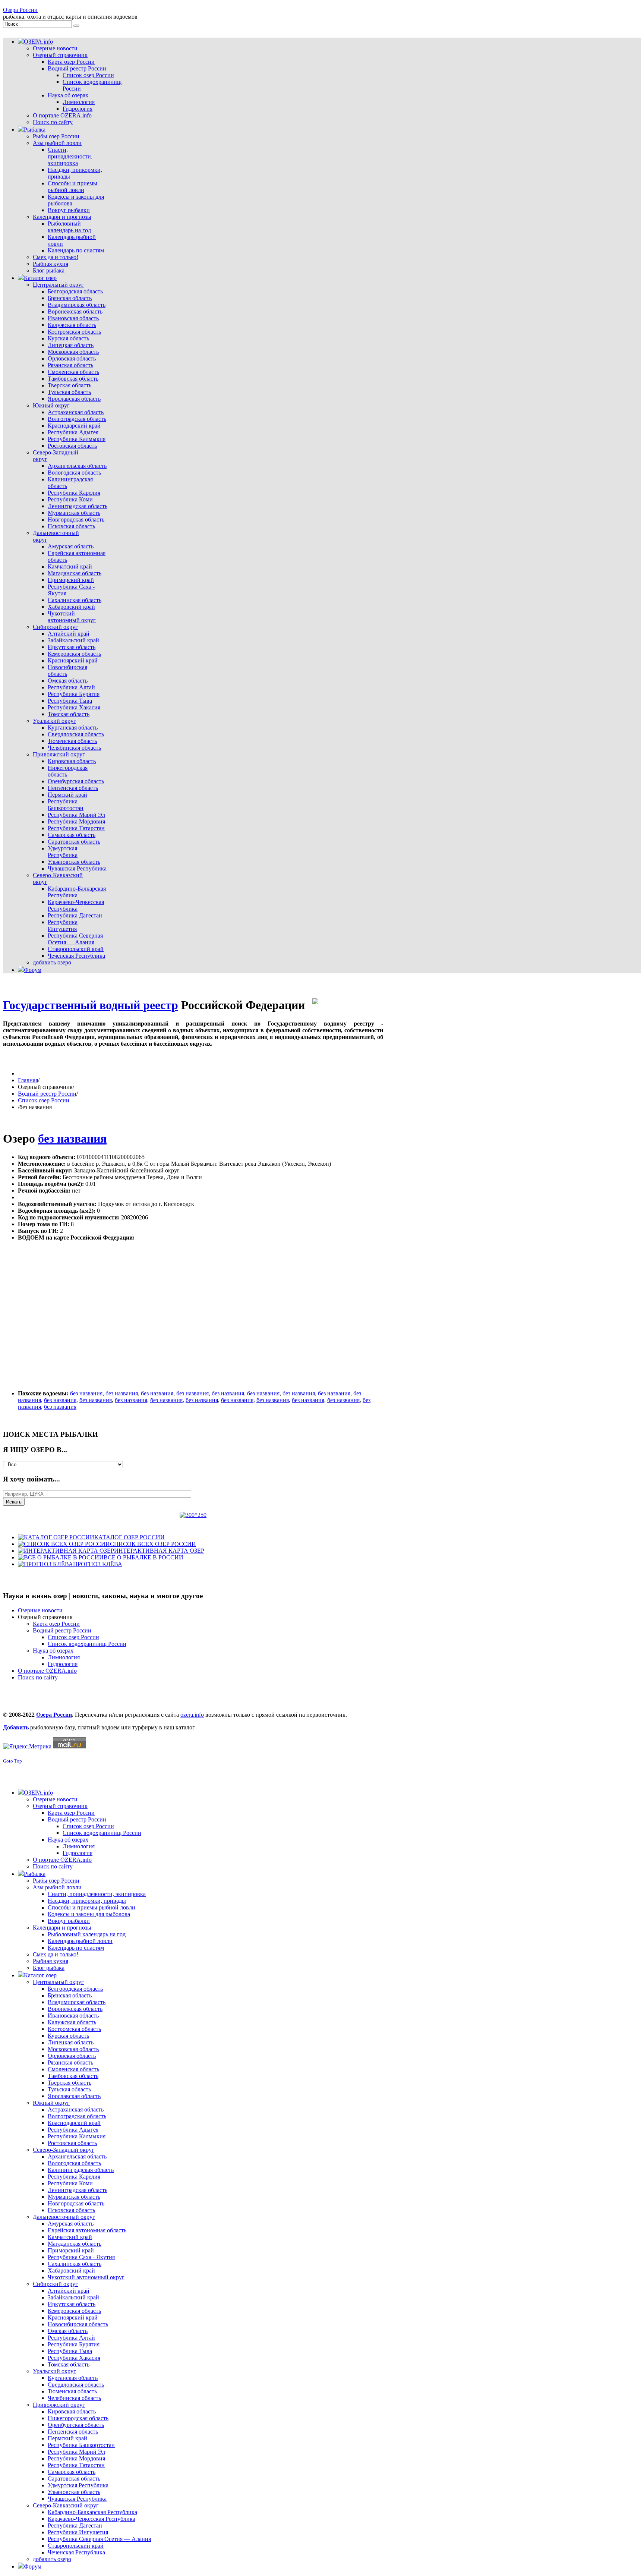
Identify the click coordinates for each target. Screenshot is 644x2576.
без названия (72, 1139)
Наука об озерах (53, 1651)
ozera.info (192, 1715)
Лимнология (64, 1657)
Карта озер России (56, 1624)
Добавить (17, 1727)
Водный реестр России (47, 1094)
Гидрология (63, 1664)
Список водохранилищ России (87, 1644)
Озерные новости (40, 1610)
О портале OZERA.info (47, 1671)
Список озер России (44, 1100)
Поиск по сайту (38, 1677)
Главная (28, 1080)
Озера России (20, 10)
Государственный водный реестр (91, 1005)
